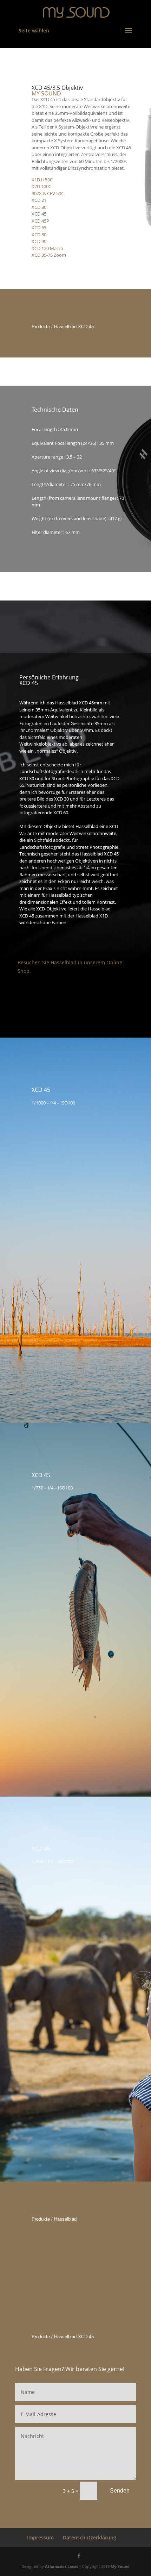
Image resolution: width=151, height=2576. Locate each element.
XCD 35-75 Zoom (49, 255)
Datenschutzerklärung (90, 2537)
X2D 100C (41, 186)
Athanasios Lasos (61, 2566)
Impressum (40, 2537)
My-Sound (120, 2566)
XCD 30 (39, 207)
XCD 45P (40, 221)
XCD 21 (39, 200)
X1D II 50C (42, 180)
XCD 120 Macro (47, 248)
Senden (120, 2491)
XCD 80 (39, 235)
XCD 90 (39, 241)
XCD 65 (39, 228)
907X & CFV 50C (48, 193)
